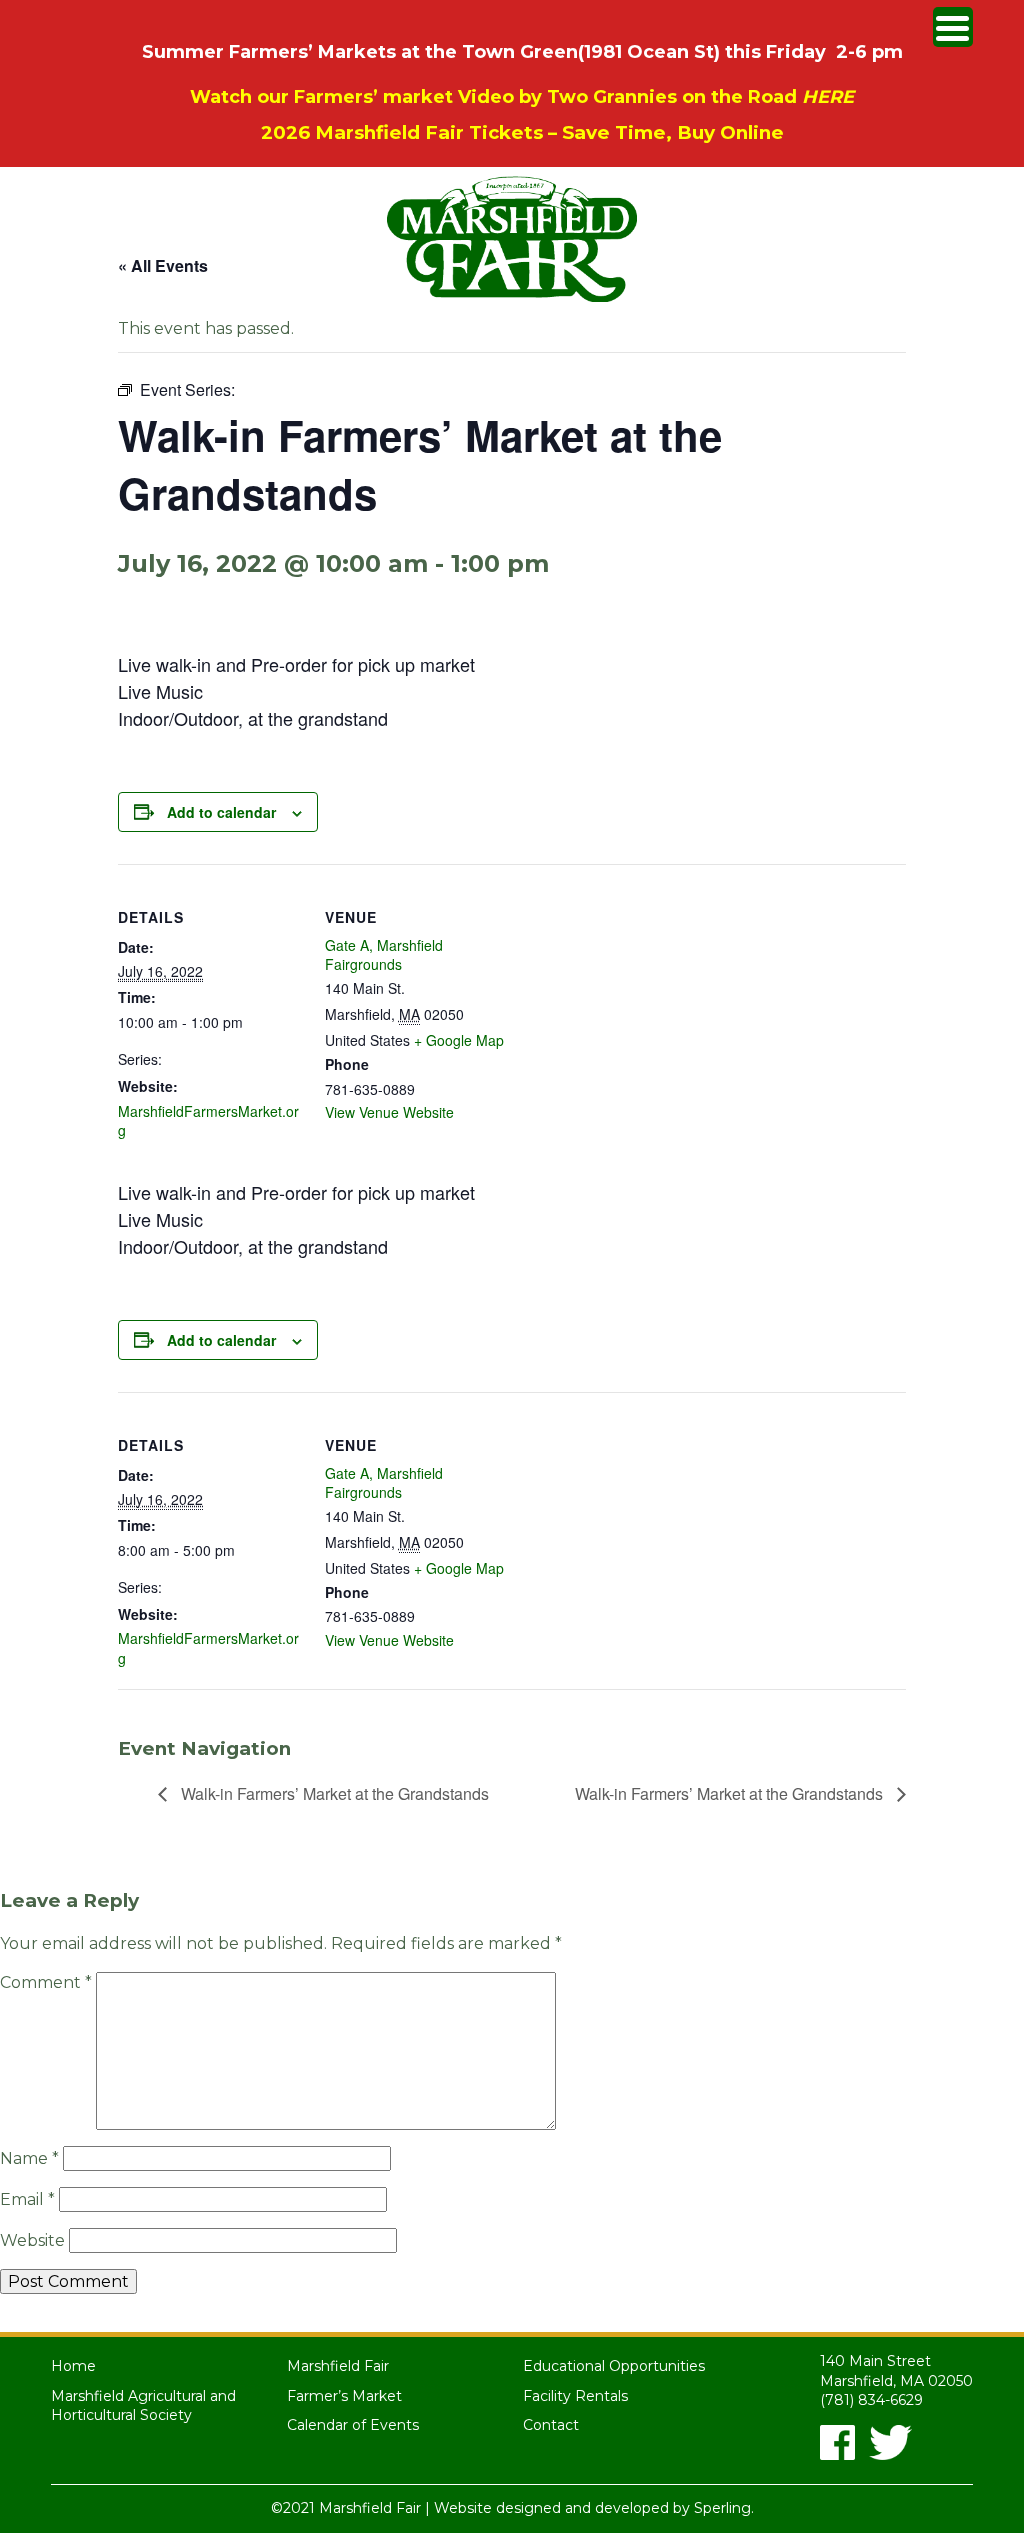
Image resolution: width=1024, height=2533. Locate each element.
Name (29, 2158)
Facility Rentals (575, 2396)
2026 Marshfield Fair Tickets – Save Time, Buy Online (522, 132)
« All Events (163, 265)
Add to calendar (221, 812)
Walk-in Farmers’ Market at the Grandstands (333, 1793)
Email (27, 2199)
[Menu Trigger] (953, 27)
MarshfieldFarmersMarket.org (208, 1121)
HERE (828, 97)
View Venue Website (389, 1112)
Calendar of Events (353, 2425)
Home (73, 2366)
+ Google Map (459, 1040)
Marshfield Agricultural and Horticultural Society (143, 2406)
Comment (46, 1982)
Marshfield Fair (338, 2366)
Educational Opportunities (614, 2366)
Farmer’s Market (344, 2396)
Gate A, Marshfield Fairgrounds (384, 955)
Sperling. (724, 2508)
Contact (551, 2425)
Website (32, 2240)
